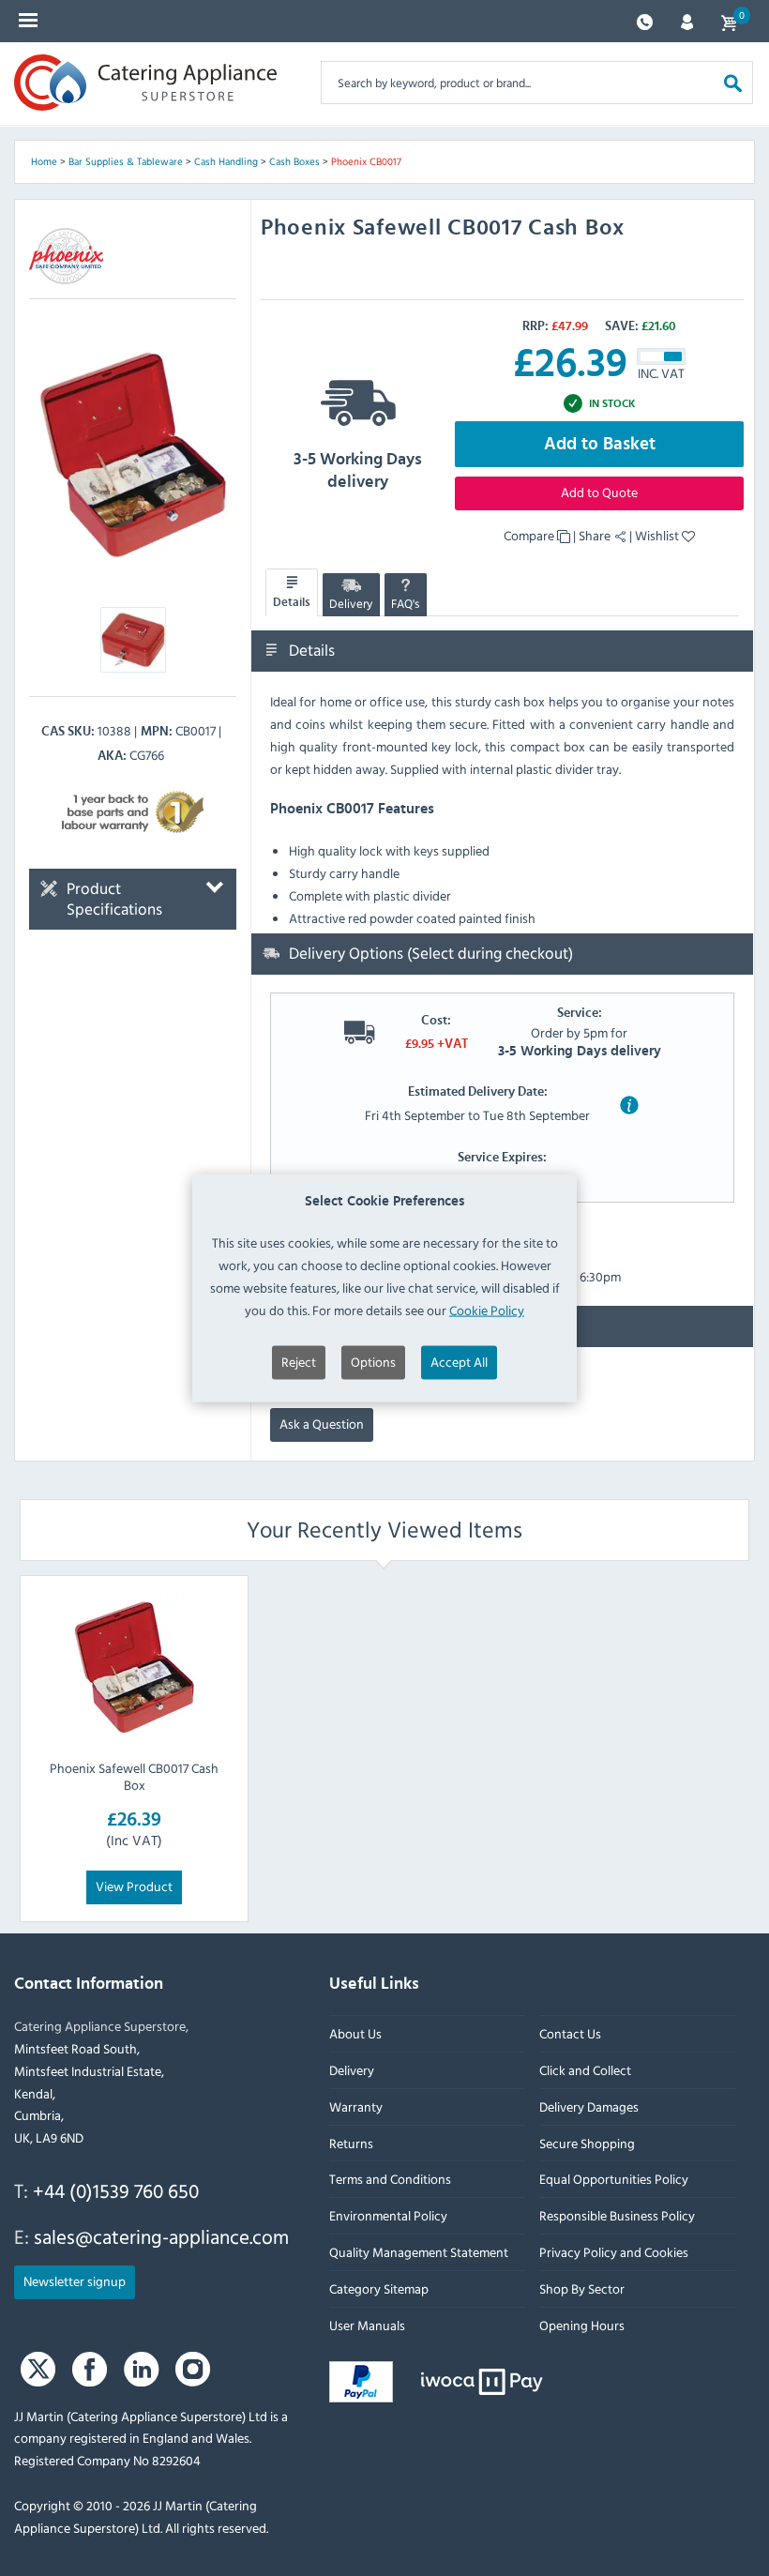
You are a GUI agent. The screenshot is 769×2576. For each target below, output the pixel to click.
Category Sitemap (379, 2288)
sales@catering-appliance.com (161, 2236)
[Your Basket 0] (729, 21)
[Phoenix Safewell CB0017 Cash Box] (134, 1667)
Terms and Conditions (390, 2180)
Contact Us (570, 2033)
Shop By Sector (582, 2288)
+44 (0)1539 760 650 (116, 2190)
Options (373, 1362)
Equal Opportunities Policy (614, 2180)
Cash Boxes (294, 161)
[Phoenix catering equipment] (66, 256)
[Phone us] (645, 20)
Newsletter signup (75, 2281)
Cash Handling (226, 161)
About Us (355, 2033)
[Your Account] (687, 20)
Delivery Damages (589, 2106)
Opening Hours (582, 2325)
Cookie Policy (487, 1309)
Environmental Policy (388, 2215)
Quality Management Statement (419, 2252)
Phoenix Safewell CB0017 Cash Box (134, 1776)
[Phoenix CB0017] (133, 455)
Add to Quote (599, 492)
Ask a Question (322, 1424)
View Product (134, 1886)
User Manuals (367, 2325)
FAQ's (405, 603)
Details (292, 602)
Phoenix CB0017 (366, 161)
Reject (299, 1362)
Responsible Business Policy (617, 2215)
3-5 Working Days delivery (358, 471)
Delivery (351, 603)
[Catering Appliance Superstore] (145, 83)
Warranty (356, 2106)
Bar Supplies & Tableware (126, 161)
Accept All (459, 1362)
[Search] (733, 82)
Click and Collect (585, 2070)
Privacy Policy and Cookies (614, 2252)
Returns (351, 2143)
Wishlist (658, 535)
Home (44, 161)
